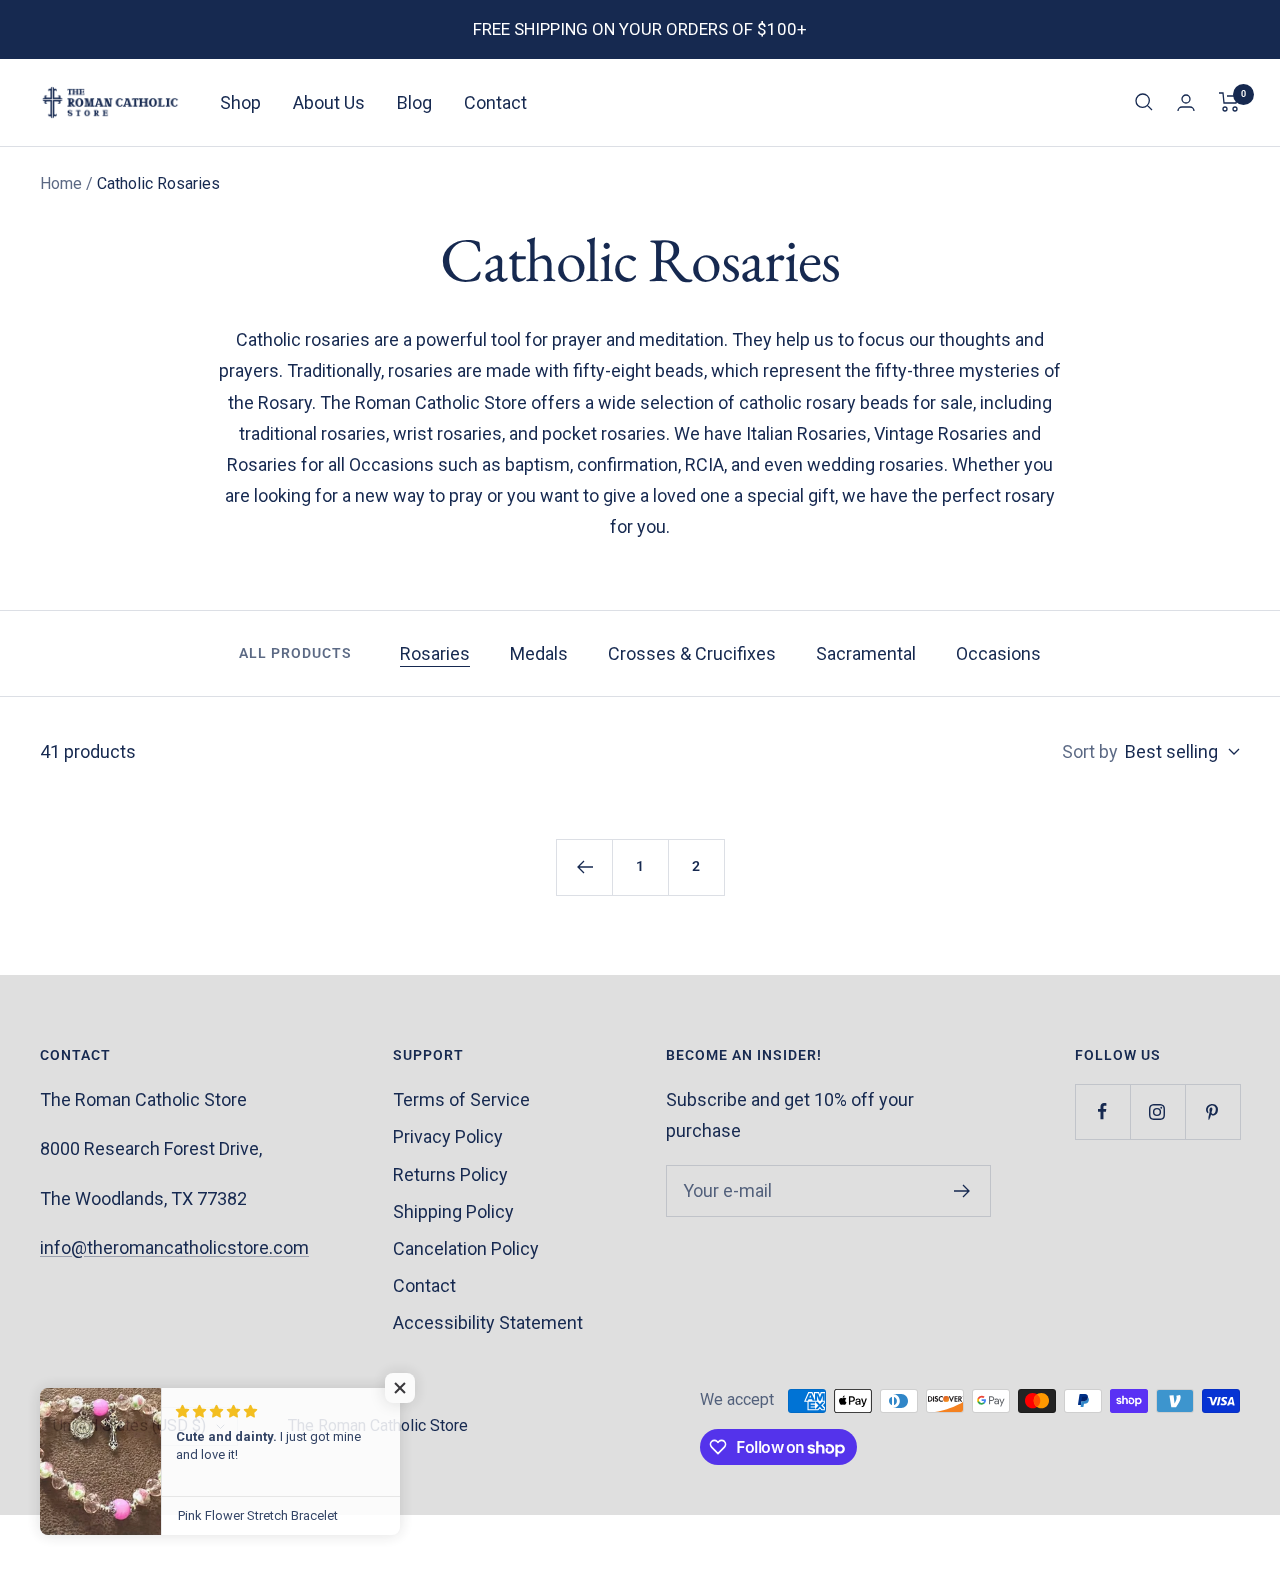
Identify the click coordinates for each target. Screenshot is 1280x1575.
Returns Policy (450, 1174)
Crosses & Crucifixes (692, 653)
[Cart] (1229, 102)
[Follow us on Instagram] (1157, 1111)
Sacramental (866, 653)
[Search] (1144, 102)
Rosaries (435, 653)
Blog (414, 102)
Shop (240, 102)
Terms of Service (461, 1099)
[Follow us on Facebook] (1102, 1111)
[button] (400, 1388)
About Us (329, 102)
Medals (539, 653)
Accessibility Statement (488, 1322)
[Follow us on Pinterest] (1212, 1111)
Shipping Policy (453, 1211)
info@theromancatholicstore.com (174, 1247)
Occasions (998, 653)
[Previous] (584, 867)
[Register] (962, 1191)
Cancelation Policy (466, 1248)
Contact (495, 102)
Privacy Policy (448, 1136)
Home (61, 183)
